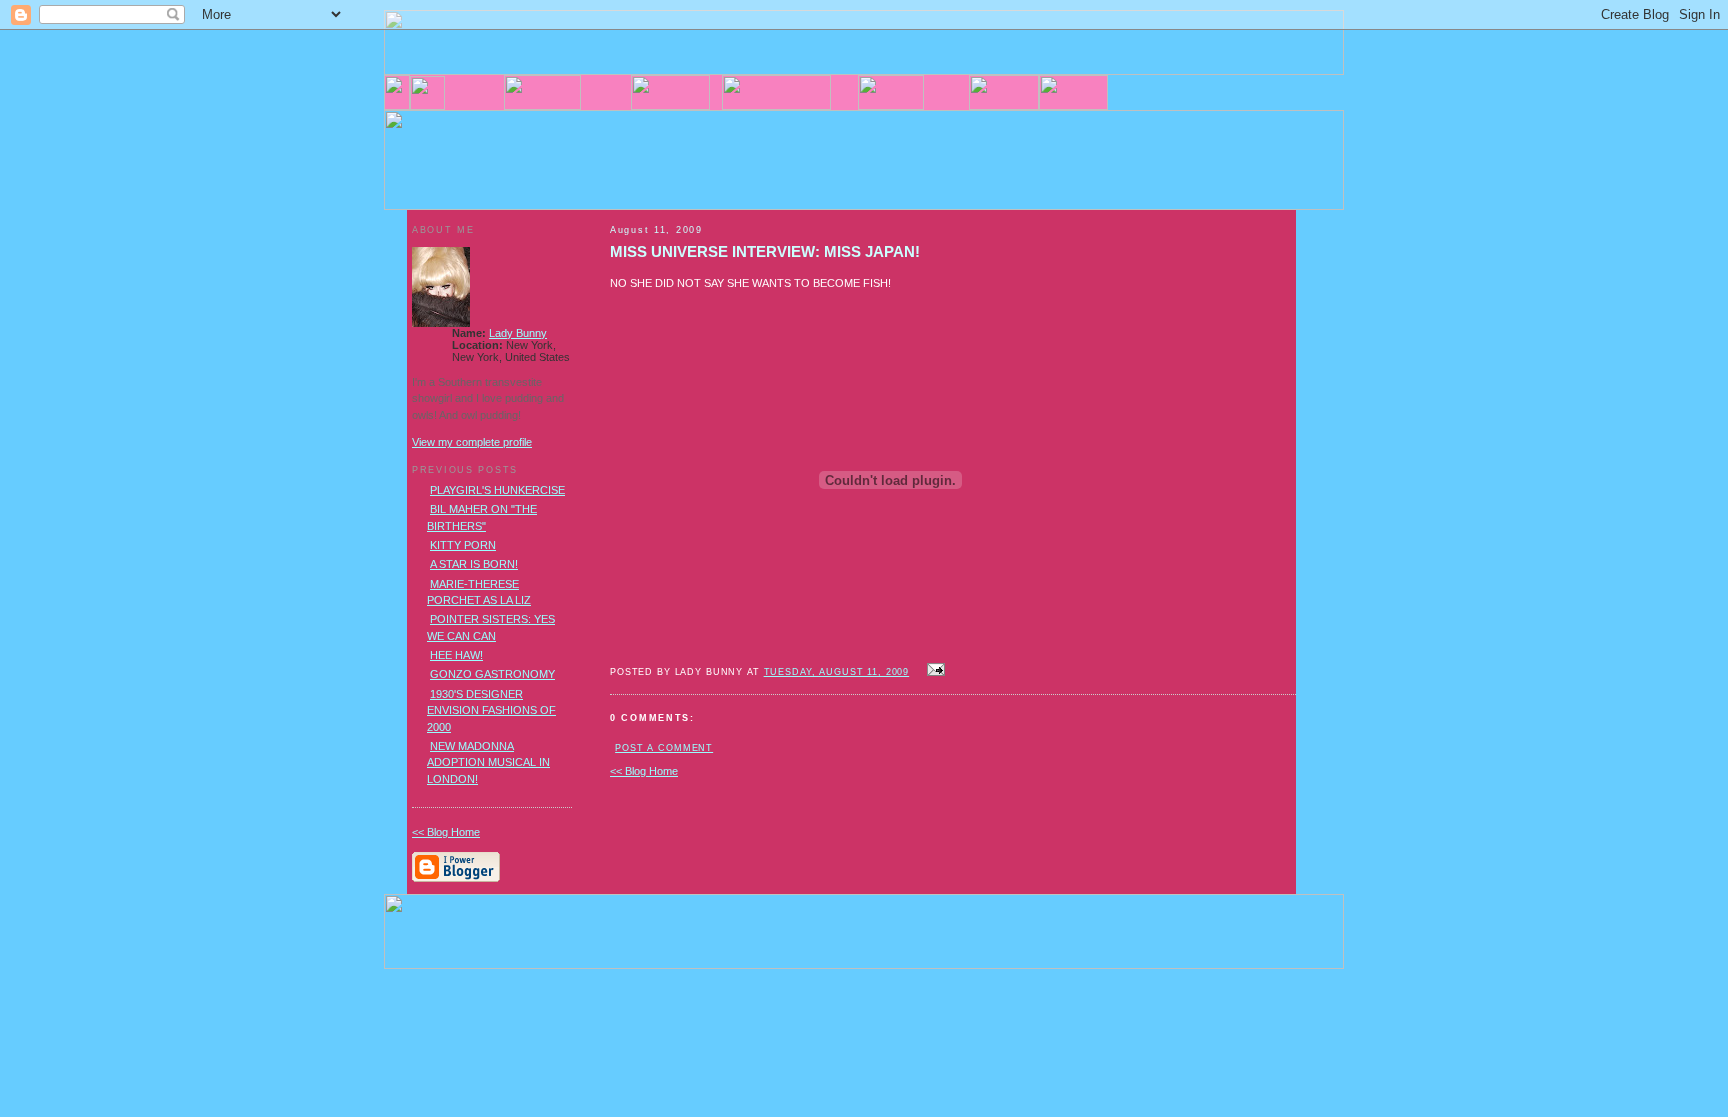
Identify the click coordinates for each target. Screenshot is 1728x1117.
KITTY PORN (463, 545)
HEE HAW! (456, 655)
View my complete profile (472, 442)
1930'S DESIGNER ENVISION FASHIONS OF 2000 (491, 710)
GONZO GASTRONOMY (492, 674)
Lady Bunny (518, 333)
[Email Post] (933, 671)
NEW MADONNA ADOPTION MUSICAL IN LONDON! (488, 762)
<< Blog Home (644, 771)
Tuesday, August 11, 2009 (837, 672)
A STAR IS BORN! (474, 564)
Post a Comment (664, 748)
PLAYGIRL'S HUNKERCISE (497, 490)
